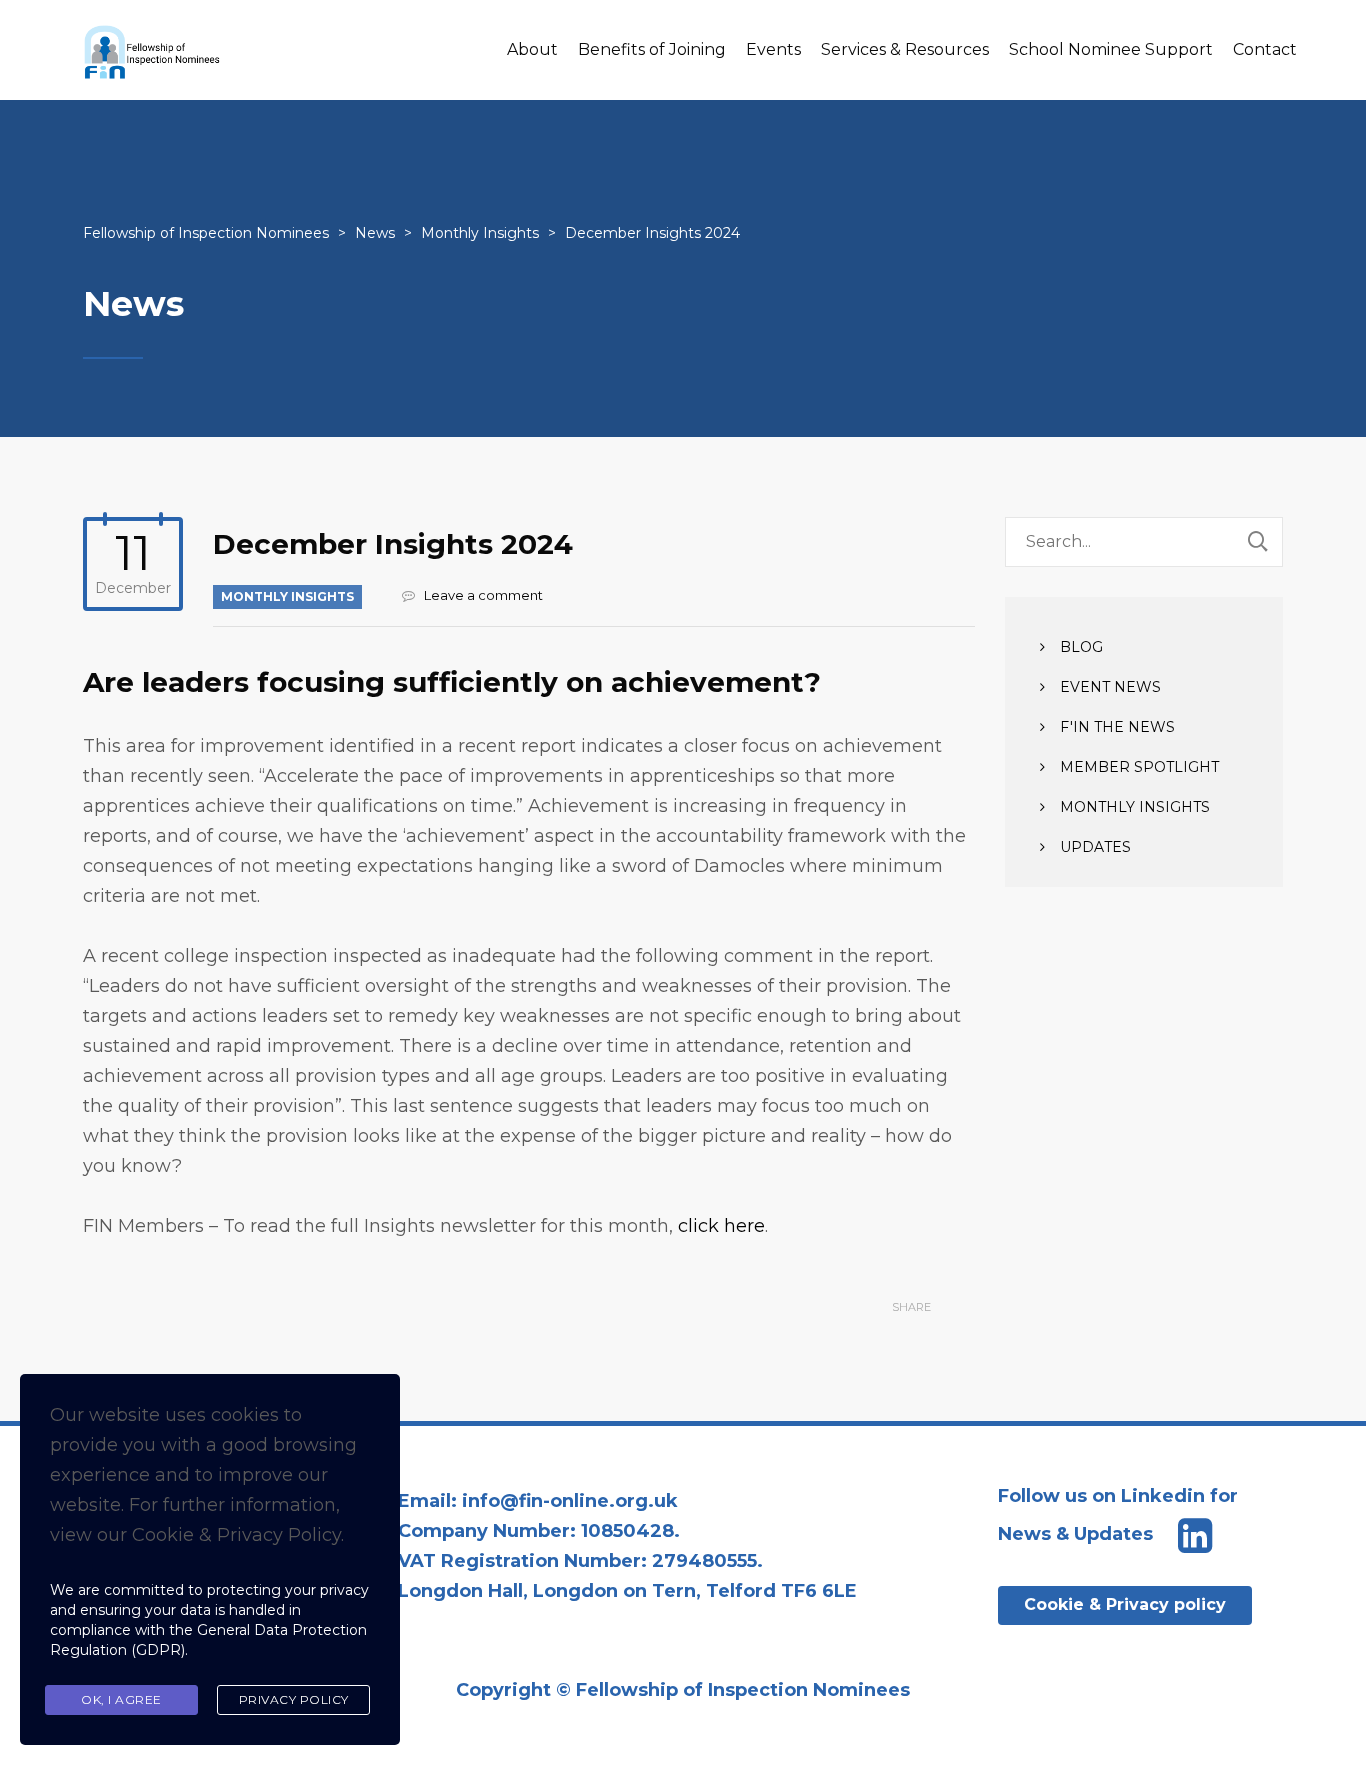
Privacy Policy (294, 1699)
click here (721, 1226)
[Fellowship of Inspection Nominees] (153, 50)
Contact (1265, 49)
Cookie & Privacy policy (1125, 1604)
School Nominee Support (1111, 49)
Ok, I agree (121, 1699)
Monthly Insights (287, 596)
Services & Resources (905, 49)
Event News (1110, 687)
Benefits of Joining (652, 49)
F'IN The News (1117, 727)
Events (773, 49)
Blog (1081, 647)
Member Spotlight (1139, 767)
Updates (1095, 847)
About (532, 49)
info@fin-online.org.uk (570, 1501)
